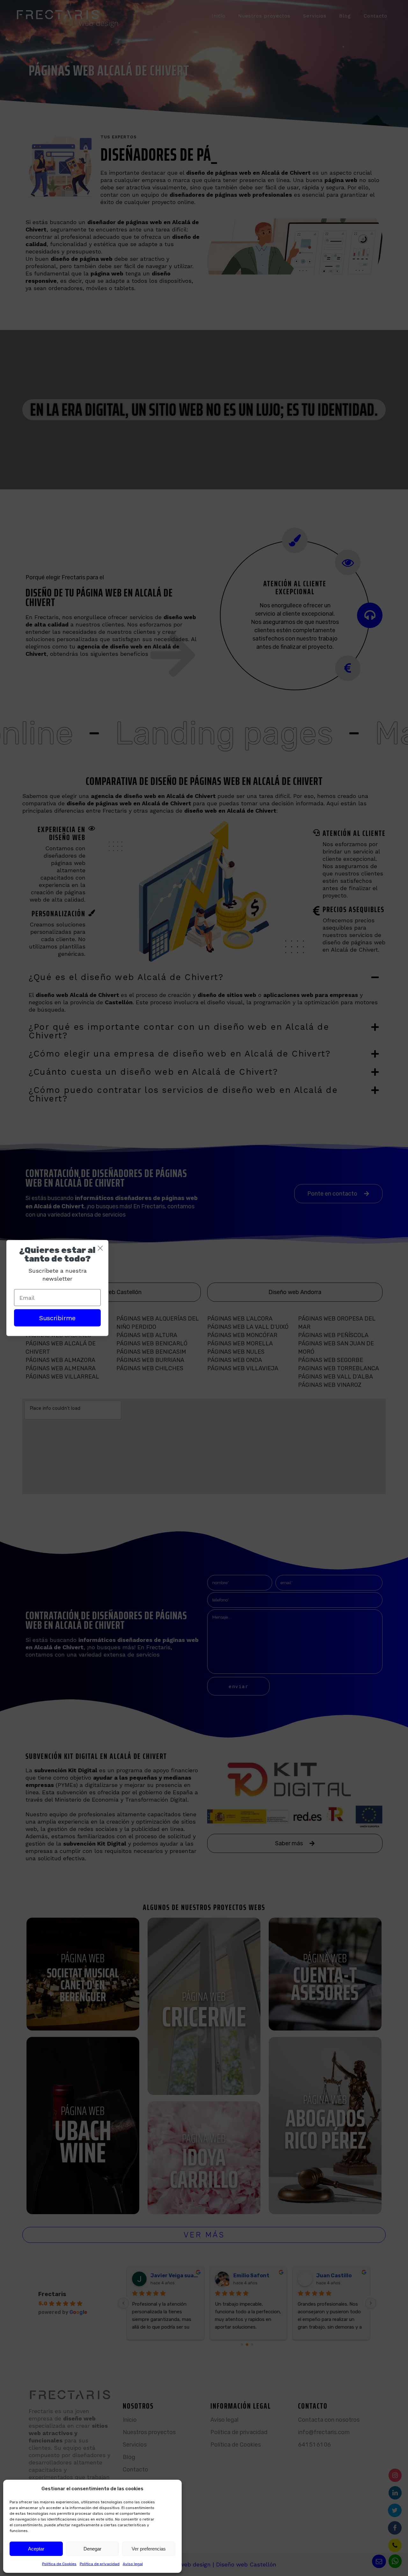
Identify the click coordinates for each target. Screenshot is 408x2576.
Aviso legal (133, 2564)
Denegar (92, 2549)
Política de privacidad (100, 2564)
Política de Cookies (59, 2564)
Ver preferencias (149, 2549)
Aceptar (36, 2549)
